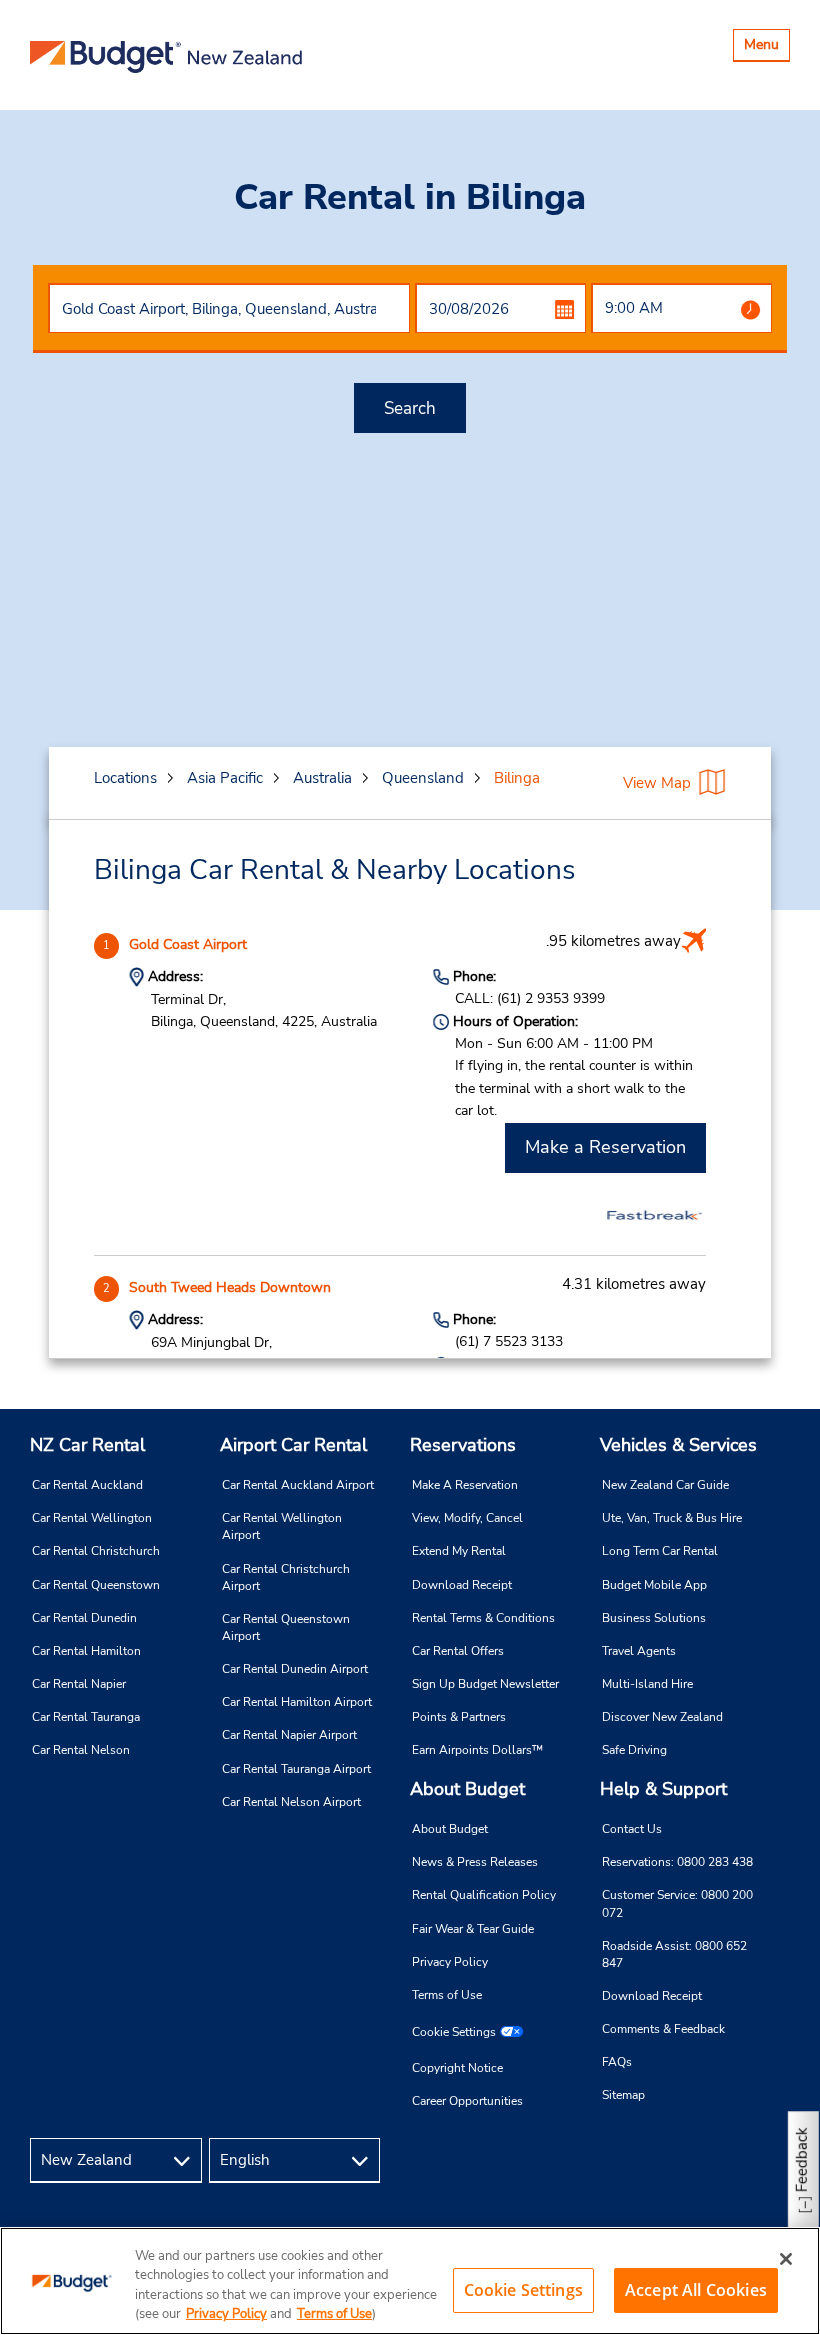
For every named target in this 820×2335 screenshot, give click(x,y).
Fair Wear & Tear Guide (473, 1929)
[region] (410, 2281)
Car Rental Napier (79, 1684)
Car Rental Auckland (87, 1485)
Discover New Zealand (662, 1717)
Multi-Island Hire (647, 1684)
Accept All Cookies (696, 2290)
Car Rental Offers (458, 1651)
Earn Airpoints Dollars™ (477, 1750)
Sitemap (623, 2095)
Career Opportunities (467, 2101)
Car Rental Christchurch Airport (286, 1577)
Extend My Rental (459, 1551)
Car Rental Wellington (92, 1518)
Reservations (463, 1445)
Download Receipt (462, 1585)
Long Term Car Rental (660, 1551)
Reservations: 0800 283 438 (677, 1862)
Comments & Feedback (663, 2029)
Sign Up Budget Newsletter (485, 1684)
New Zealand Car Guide (665, 1485)
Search (410, 408)
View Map (657, 783)
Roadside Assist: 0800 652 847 (674, 1954)
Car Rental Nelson (81, 1750)
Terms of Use (447, 1995)
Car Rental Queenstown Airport (286, 1627)
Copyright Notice (457, 2068)
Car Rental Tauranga (86, 1717)
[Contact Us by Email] (766, 2160)
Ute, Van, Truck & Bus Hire (672, 1518)
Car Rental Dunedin (84, 1618)
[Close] (786, 2259)
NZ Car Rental (87, 1445)
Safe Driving (634, 1750)
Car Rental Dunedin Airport (295, 1669)
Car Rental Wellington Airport (282, 1526)
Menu (766, 47)
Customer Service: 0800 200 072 (677, 1903)
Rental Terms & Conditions (483, 1618)
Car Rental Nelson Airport (291, 1802)
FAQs (617, 2062)
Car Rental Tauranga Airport (296, 1769)
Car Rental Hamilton (86, 1651)
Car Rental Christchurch (96, 1551)
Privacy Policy (450, 1962)
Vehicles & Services (678, 1445)
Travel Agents (639, 1651)
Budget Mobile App (654, 1585)
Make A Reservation (465, 1485)
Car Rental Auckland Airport (298, 1485)
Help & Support (663, 1789)
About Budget (467, 1789)
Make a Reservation (605, 1147)
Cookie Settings (454, 2032)
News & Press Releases (475, 1862)
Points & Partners (459, 1717)
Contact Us (632, 1829)
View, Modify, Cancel (467, 1518)
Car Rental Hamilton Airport (297, 1702)
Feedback (802, 2159)
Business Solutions (654, 1618)
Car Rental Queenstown (96, 1585)
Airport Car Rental (293, 1445)
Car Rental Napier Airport (289, 1735)
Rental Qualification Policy (484, 1895)
